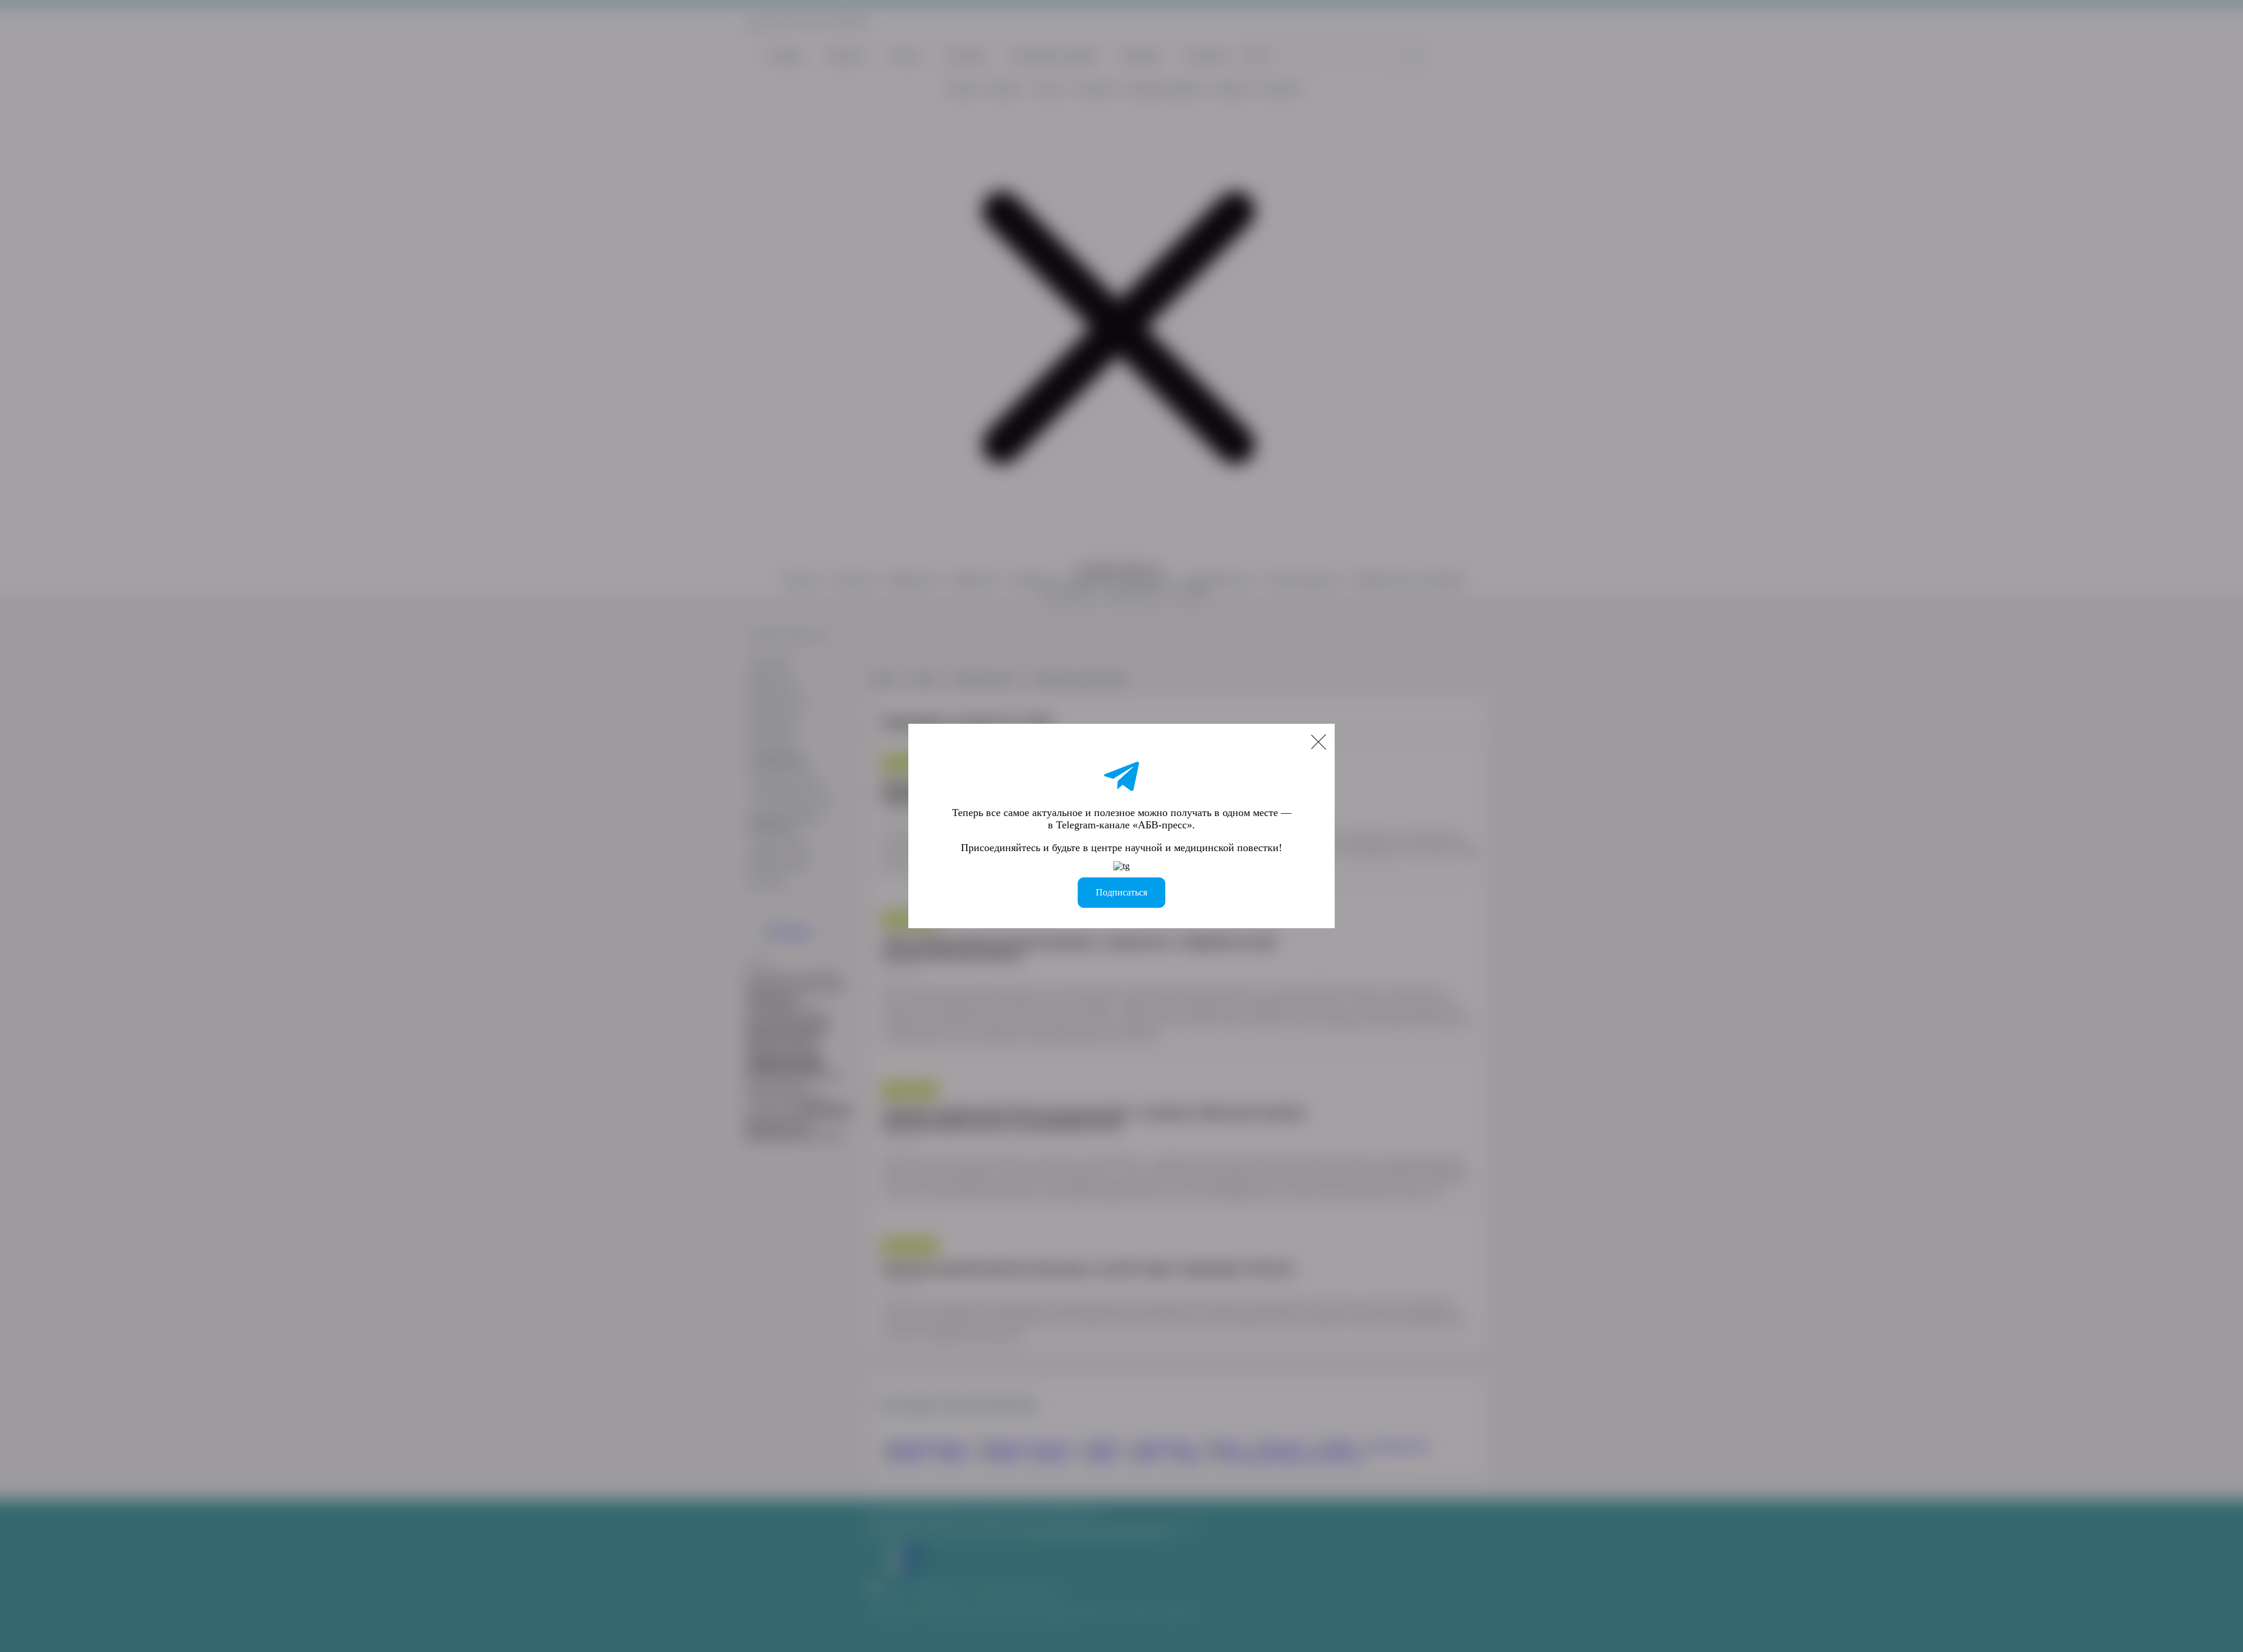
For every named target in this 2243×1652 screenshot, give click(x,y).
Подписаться (1121, 892)
